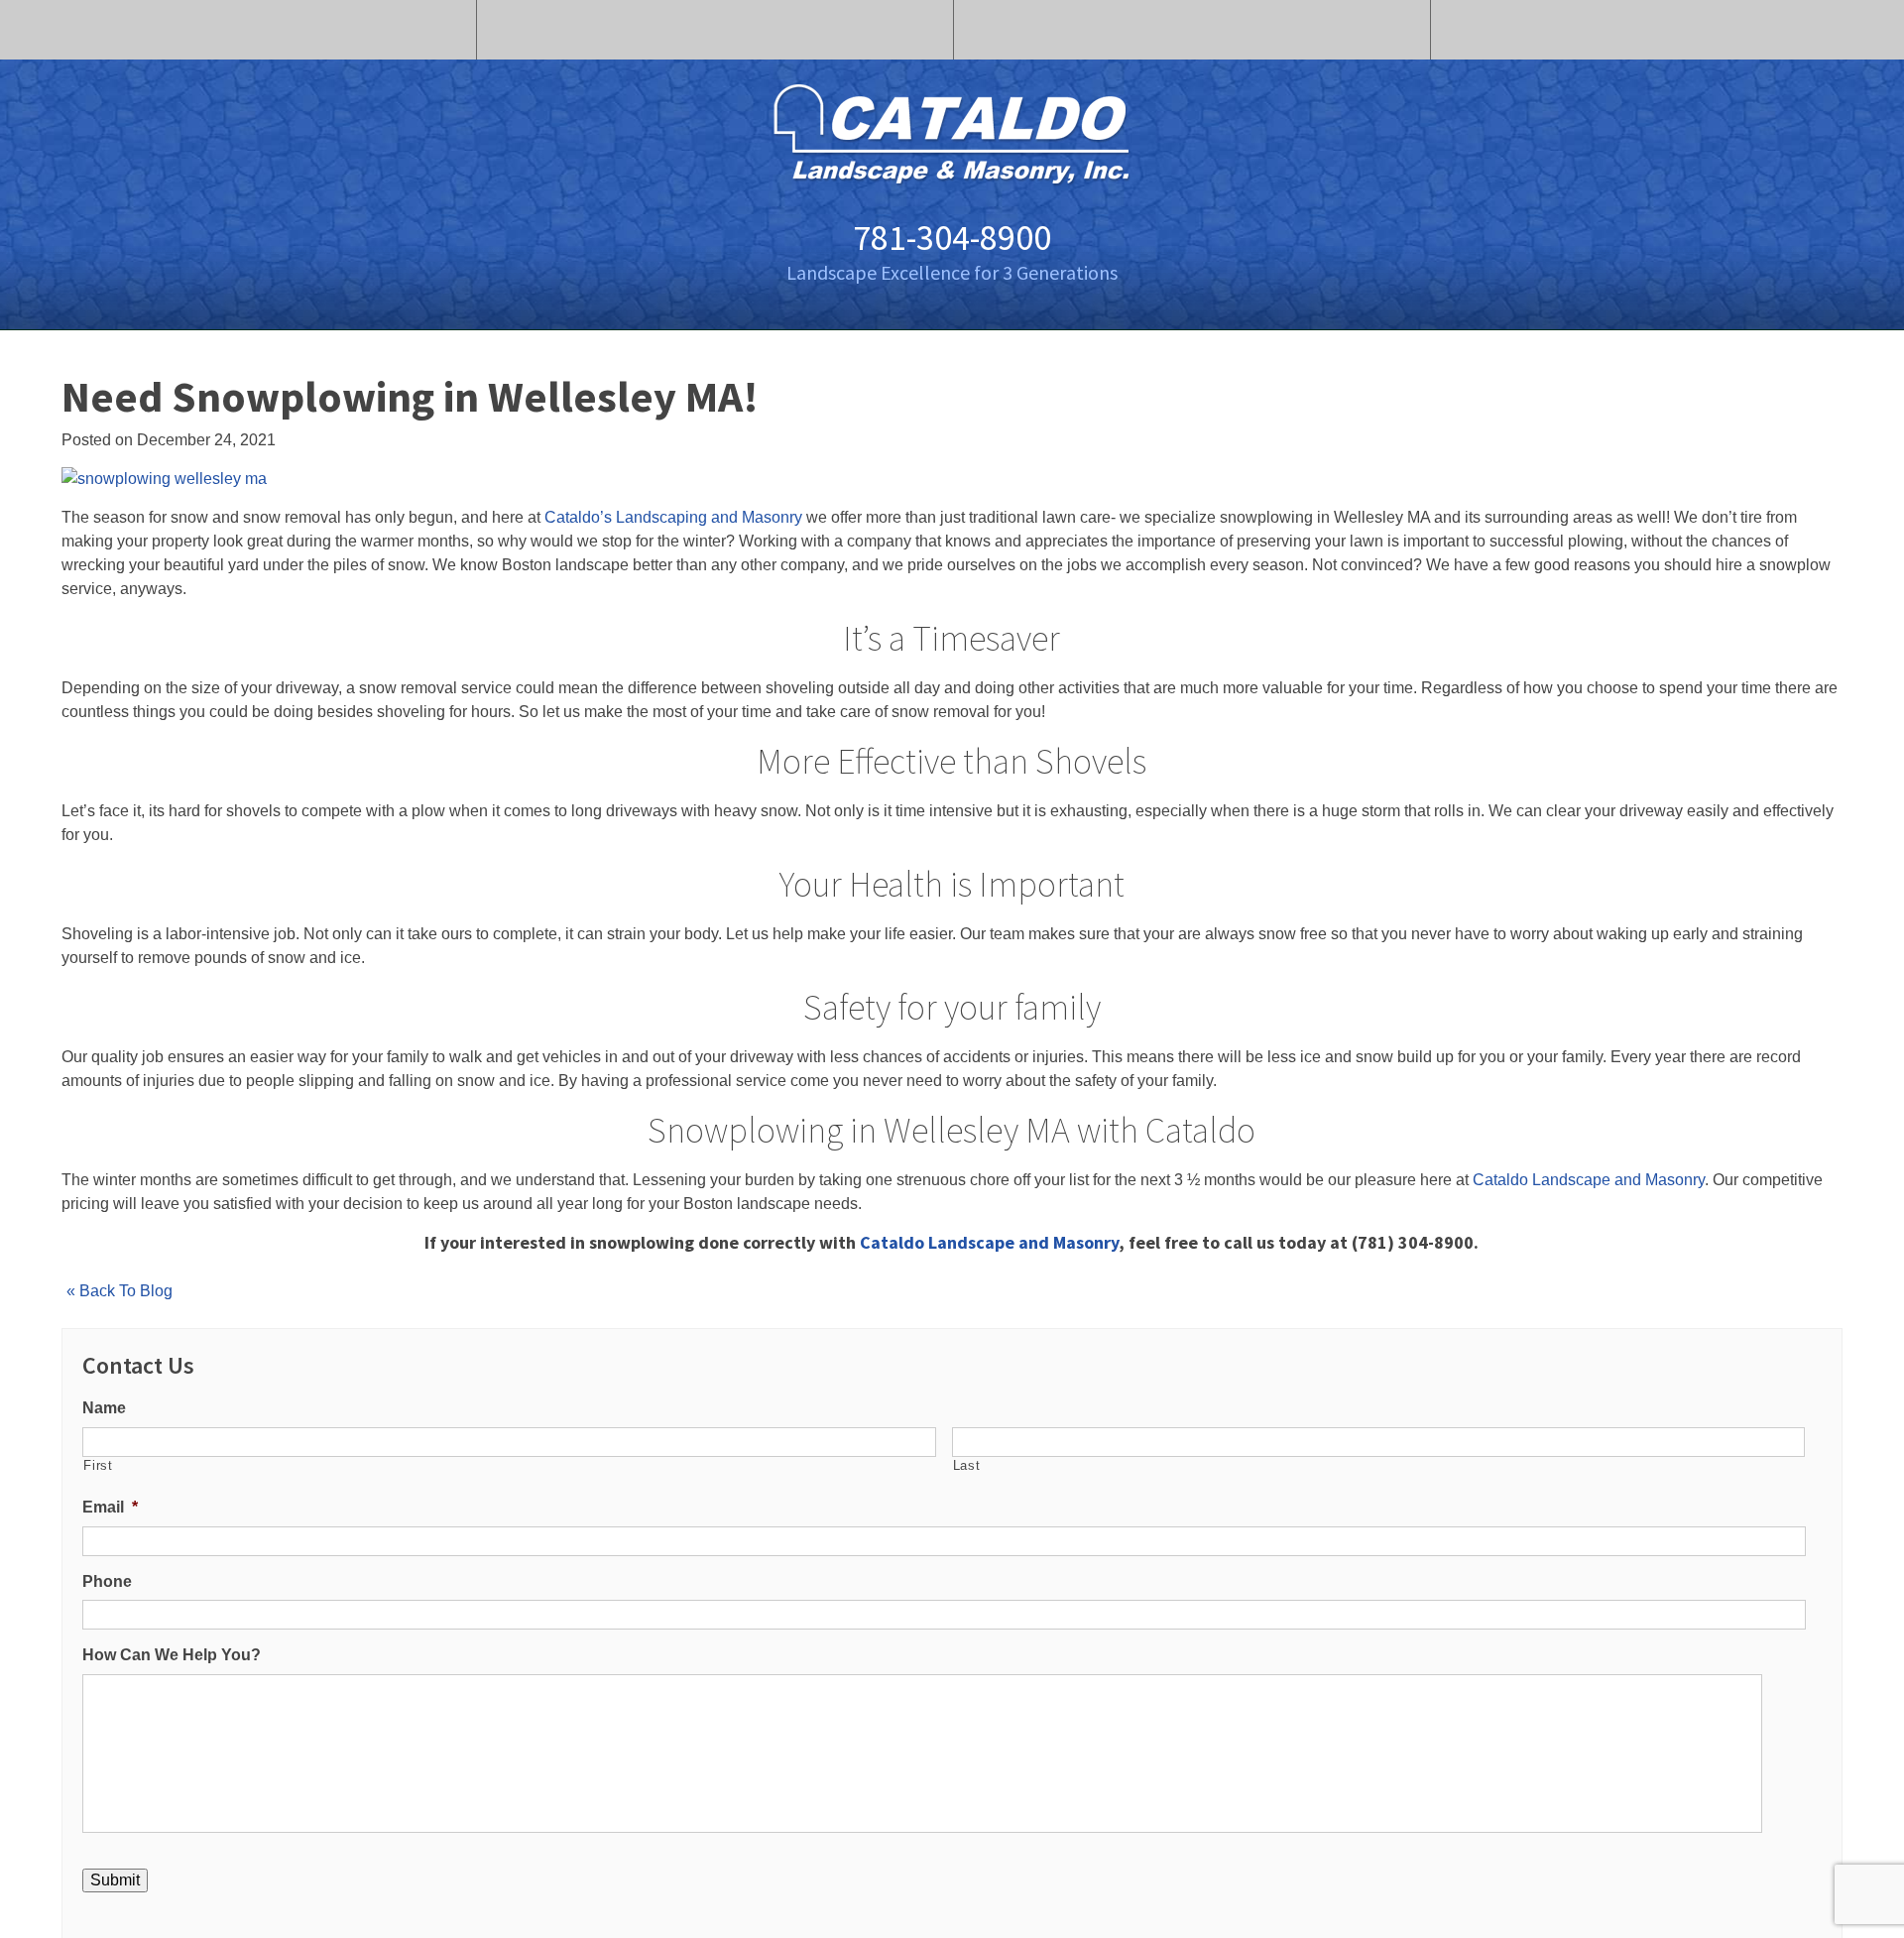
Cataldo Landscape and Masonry (1589, 1180)
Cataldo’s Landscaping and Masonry (673, 517)
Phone (107, 1581)
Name (104, 1408)
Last (967, 1465)
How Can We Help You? (172, 1655)
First (98, 1465)
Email (110, 1507)
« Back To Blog (119, 1291)
